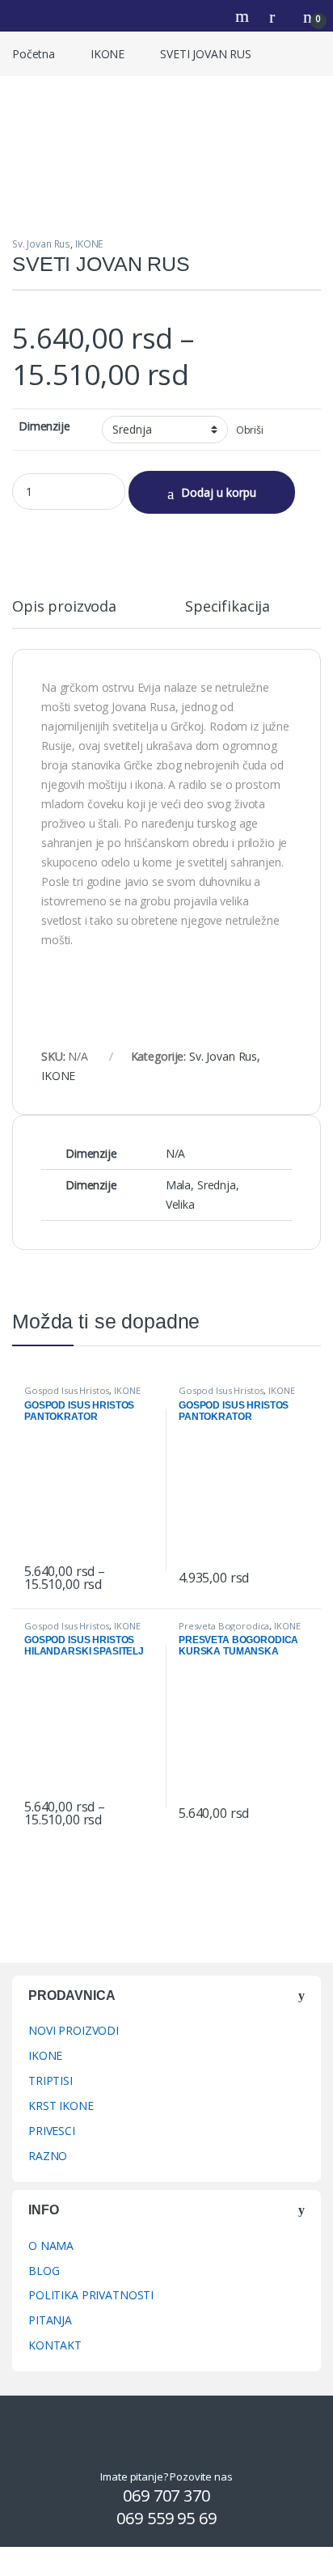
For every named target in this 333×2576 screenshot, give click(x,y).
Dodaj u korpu (219, 492)
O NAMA (51, 2246)
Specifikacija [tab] (228, 607)
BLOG (44, 2271)
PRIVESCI (52, 2131)
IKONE (107, 54)
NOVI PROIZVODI (74, 2030)
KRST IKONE (61, 2106)
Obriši (250, 430)
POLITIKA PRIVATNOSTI (91, 2295)
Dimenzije (44, 426)
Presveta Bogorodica (224, 1626)
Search (244, 16)
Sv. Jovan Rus (41, 244)
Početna (34, 54)
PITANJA (50, 2320)
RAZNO (48, 2156)
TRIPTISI (51, 2080)
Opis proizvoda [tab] (64, 607)
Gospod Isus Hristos (67, 1390)
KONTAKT (55, 2345)
